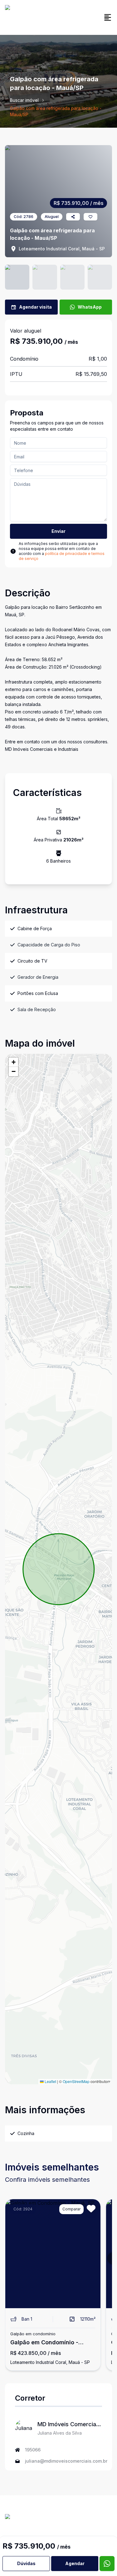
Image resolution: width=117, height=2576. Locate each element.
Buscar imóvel (24, 100)
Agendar (75, 2563)
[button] (13, 1062)
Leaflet (50, 2081)
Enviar (58, 531)
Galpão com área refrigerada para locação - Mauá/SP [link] (56, 111)
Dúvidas (26, 2563)
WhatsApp (90, 307)
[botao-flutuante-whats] (107, 2564)
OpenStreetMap (76, 2081)
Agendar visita (35, 307)
